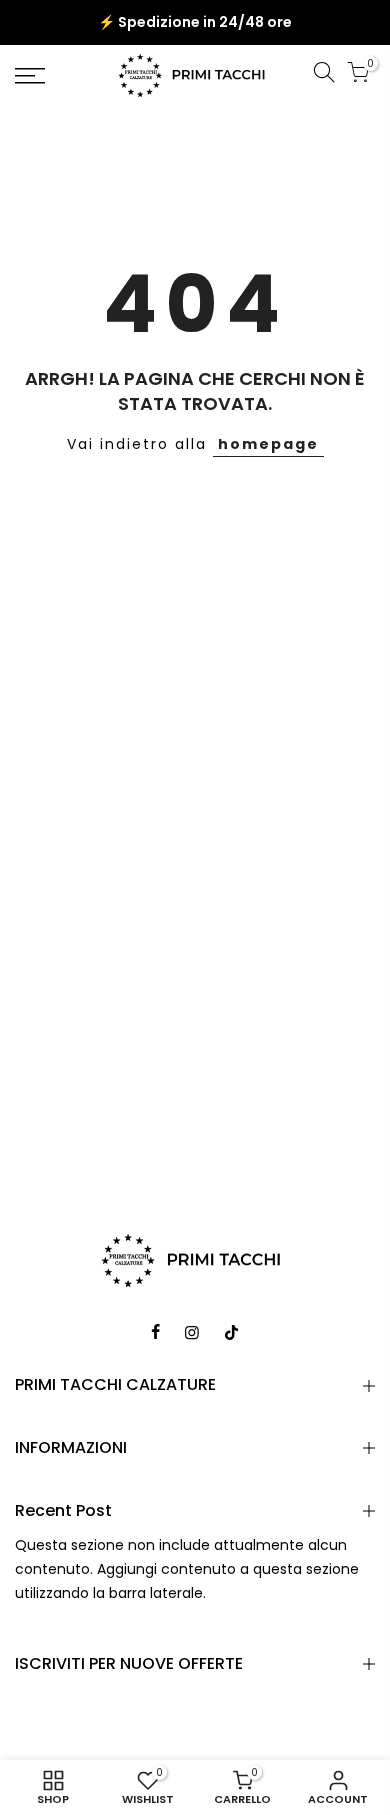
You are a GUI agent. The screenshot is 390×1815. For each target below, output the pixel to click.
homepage (268, 444)
